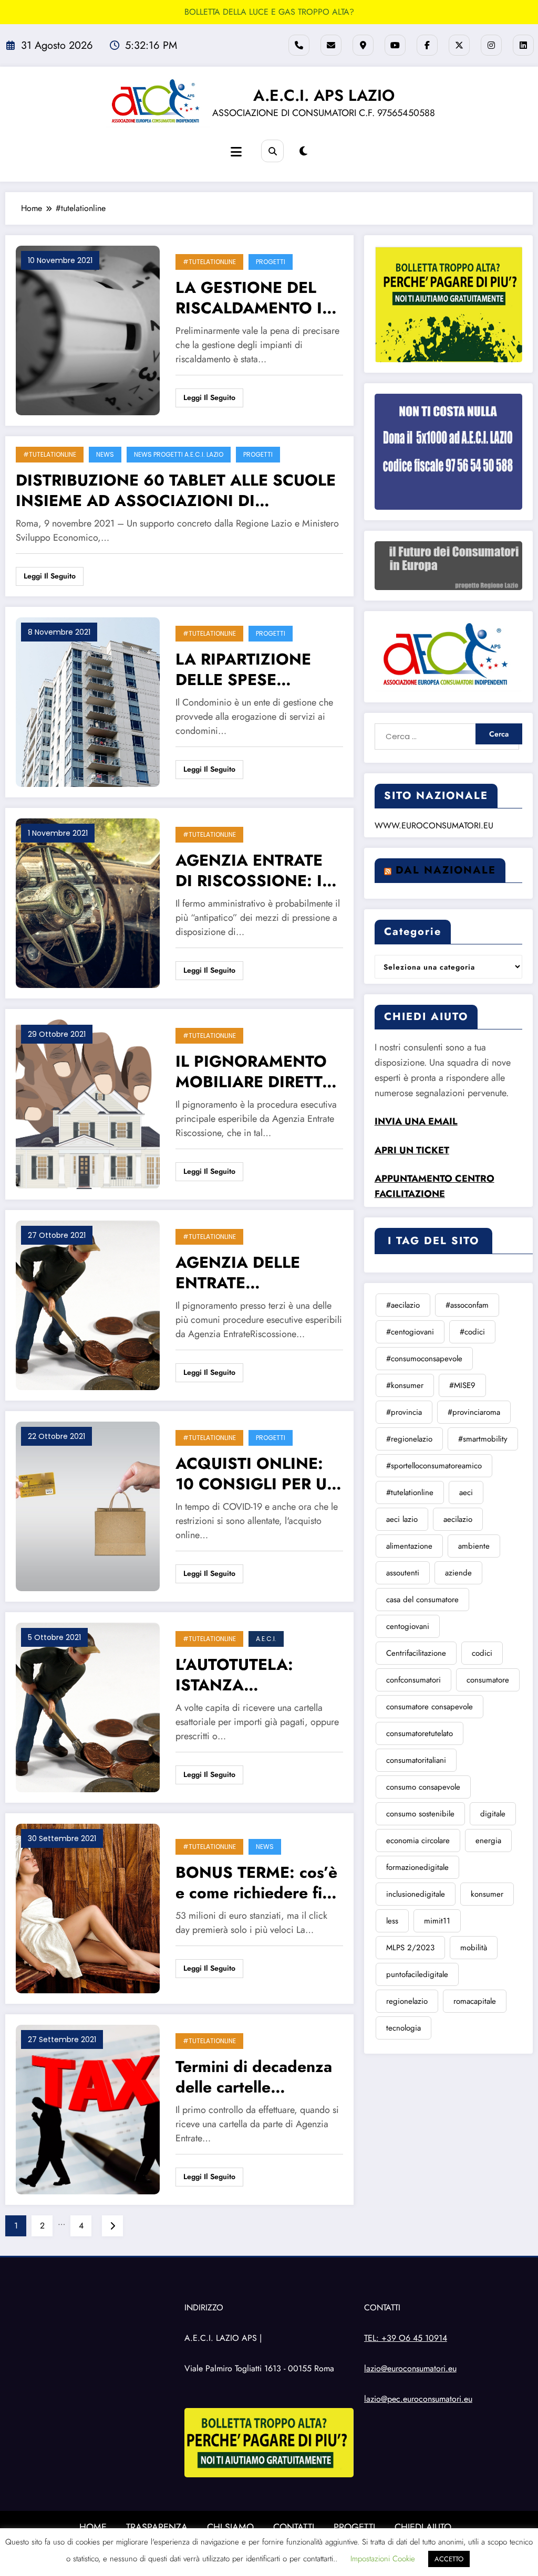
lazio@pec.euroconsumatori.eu (418, 2399)
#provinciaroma (474, 1412)
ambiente (474, 1546)
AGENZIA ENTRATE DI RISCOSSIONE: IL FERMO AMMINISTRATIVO (253, 870)
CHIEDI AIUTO (423, 2527)
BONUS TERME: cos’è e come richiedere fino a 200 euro (258, 1883)
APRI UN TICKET (412, 1150)
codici (482, 1653)
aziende (458, 1573)
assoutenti (403, 1573)
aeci (466, 1492)
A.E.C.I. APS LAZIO (324, 95)
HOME (93, 2527)
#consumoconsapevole (424, 1359)
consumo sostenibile (420, 1814)
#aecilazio (403, 1305)
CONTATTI (294, 2527)
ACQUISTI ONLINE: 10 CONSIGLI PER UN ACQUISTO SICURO (257, 1474)
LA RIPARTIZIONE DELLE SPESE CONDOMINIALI (243, 669)
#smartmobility (483, 1439)
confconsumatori (413, 1680)
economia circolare (418, 1841)
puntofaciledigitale (417, 1974)
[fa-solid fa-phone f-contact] (299, 45)
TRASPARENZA (157, 2527)
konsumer (487, 1894)
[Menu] (236, 152)
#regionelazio (409, 1439)
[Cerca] (272, 151)
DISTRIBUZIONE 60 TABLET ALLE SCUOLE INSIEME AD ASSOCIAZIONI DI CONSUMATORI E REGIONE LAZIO (176, 490)
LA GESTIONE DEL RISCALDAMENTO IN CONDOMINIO (255, 298)
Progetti (271, 262)
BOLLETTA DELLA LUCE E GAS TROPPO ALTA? (269, 12)
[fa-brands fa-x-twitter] (459, 45)
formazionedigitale (417, 1867)
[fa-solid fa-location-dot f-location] (363, 45)
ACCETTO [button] (449, 2559)
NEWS (105, 454)
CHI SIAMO (230, 2527)
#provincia (404, 1412)
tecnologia (403, 2028)
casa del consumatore (422, 1600)
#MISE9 (462, 1385)
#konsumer (405, 1385)
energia (488, 1841)
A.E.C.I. (266, 1639)
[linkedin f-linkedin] (523, 45)
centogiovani (408, 1626)
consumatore (488, 1680)
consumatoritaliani (416, 1760)
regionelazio (407, 2001)
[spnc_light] (303, 151)
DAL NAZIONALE (446, 870)
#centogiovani (410, 1332)
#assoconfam (467, 1305)
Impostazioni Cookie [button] (383, 2559)
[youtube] (395, 45)
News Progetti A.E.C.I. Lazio (179, 454)
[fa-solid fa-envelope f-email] (331, 45)
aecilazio (458, 1519)
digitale (493, 1814)
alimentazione (409, 1546)
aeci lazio (402, 1519)
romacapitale (475, 2001)
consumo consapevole (423, 1787)
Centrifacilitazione (416, 1653)
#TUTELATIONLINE (209, 262)
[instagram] (491, 45)
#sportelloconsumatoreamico (434, 1466)
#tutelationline (410, 1492)
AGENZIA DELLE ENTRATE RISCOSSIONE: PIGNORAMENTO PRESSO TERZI (242, 1273)
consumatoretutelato (420, 1733)
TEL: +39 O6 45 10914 (406, 2338)
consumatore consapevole (430, 1707)
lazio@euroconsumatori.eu (410, 2368)
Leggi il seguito (209, 397)
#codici (472, 1332)
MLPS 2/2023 (410, 1948)
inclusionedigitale (416, 1894)
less (392, 1921)
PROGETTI (354, 2527)
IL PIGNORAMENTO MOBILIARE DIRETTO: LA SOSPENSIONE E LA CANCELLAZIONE (258, 1071)
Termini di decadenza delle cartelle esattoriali (254, 2077)
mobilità (474, 1948)
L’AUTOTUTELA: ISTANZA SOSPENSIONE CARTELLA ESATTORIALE (234, 1675)
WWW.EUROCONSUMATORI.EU (434, 826)
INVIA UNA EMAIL (416, 1121)
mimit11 (437, 1921)
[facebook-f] (427, 45)
